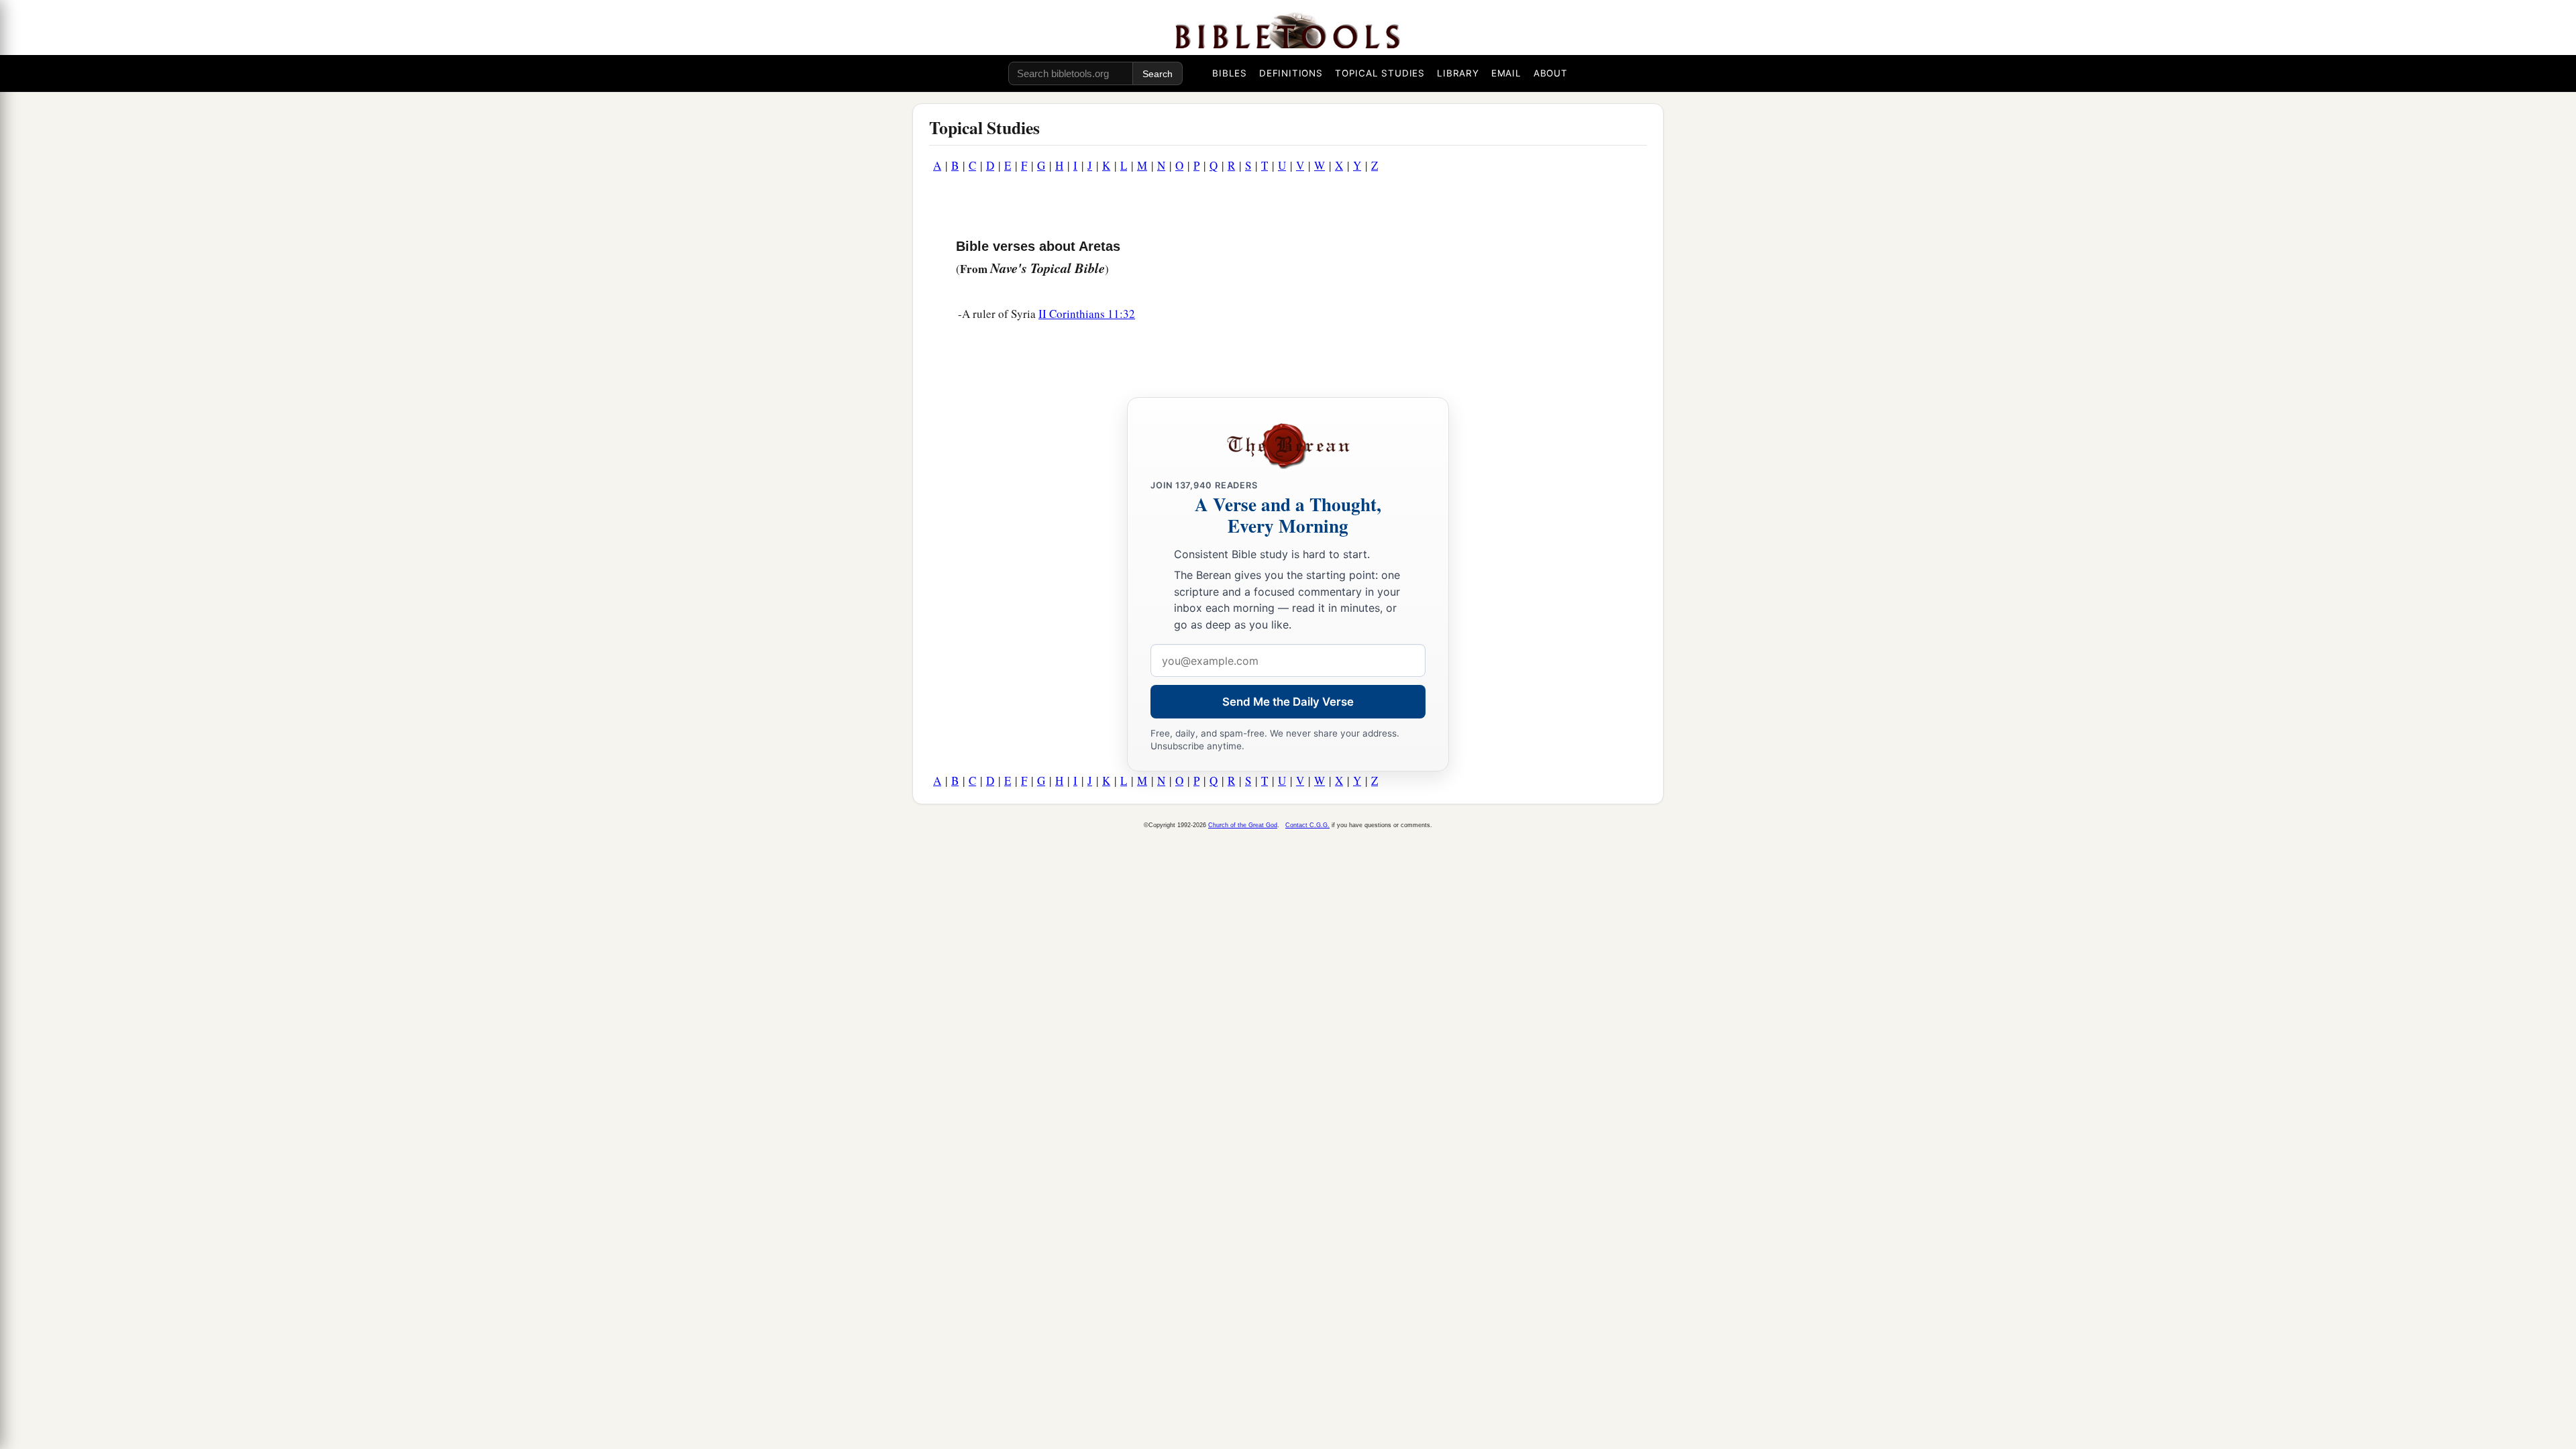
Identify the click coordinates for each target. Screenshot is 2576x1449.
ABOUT (1551, 73)
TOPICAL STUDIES (1380, 73)
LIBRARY (1458, 73)
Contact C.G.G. (1307, 825)
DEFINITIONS (1291, 73)
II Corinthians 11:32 (1087, 314)
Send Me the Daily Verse (1288, 702)
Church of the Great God (1243, 825)
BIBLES (1230, 73)
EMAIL (1506, 73)
